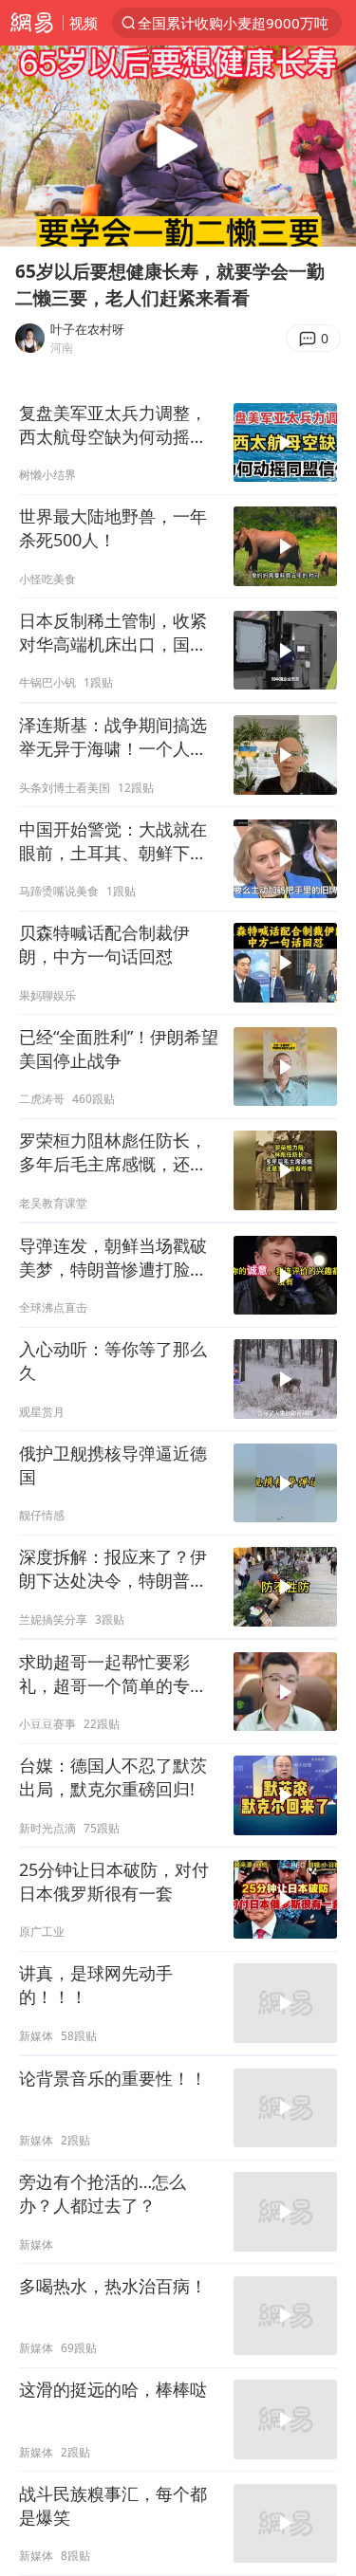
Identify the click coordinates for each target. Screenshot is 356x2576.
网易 (31, 23)
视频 (84, 23)
